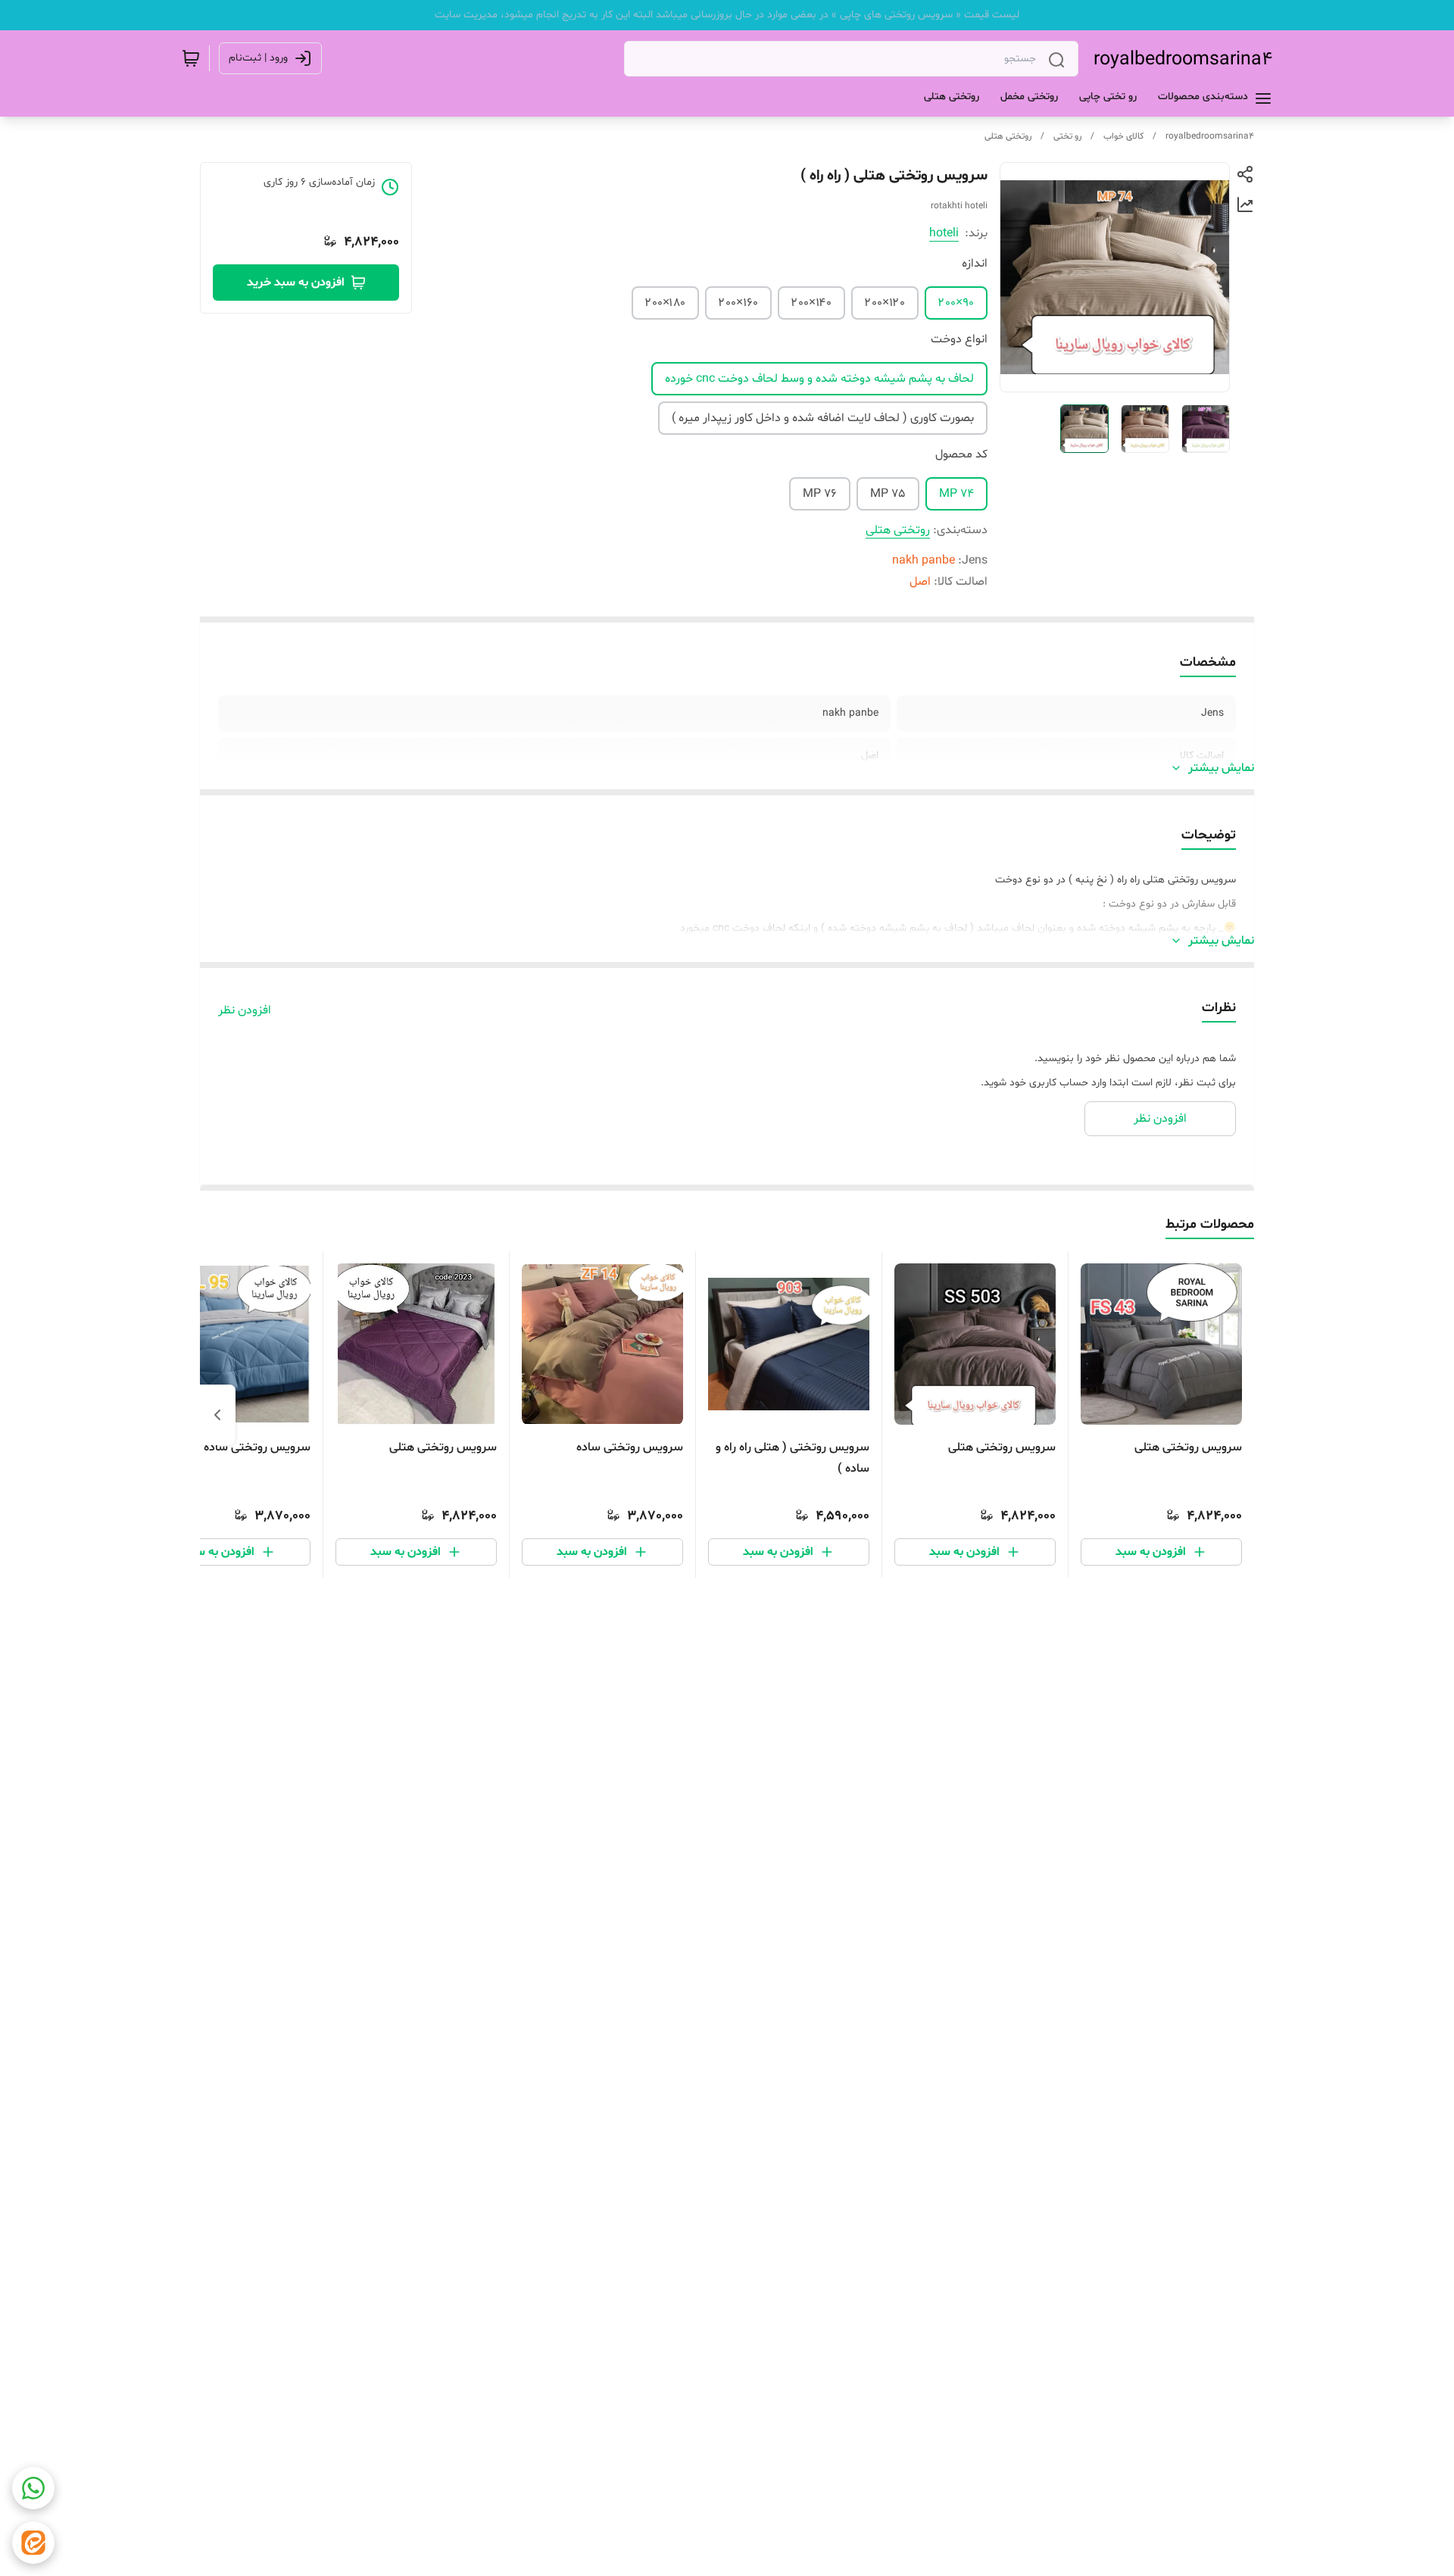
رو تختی (1067, 136)
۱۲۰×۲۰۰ (885, 303)
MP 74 (956, 494)
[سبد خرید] (191, 58)
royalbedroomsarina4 (1183, 60)
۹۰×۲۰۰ (956, 303)
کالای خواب (1123, 136)
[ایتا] (33, 2543)
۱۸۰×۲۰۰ (665, 303)
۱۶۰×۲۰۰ (738, 303)
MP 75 (888, 494)
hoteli (944, 233)
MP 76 (820, 494)
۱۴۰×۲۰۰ (811, 303)
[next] (217, 1415)
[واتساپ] (33, 2488)
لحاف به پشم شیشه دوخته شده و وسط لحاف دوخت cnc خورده (819, 379)
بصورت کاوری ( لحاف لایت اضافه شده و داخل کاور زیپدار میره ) (823, 418)
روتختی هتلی (1008, 136)
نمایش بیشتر (1221, 768)
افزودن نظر (245, 1010)
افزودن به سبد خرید (296, 283)
